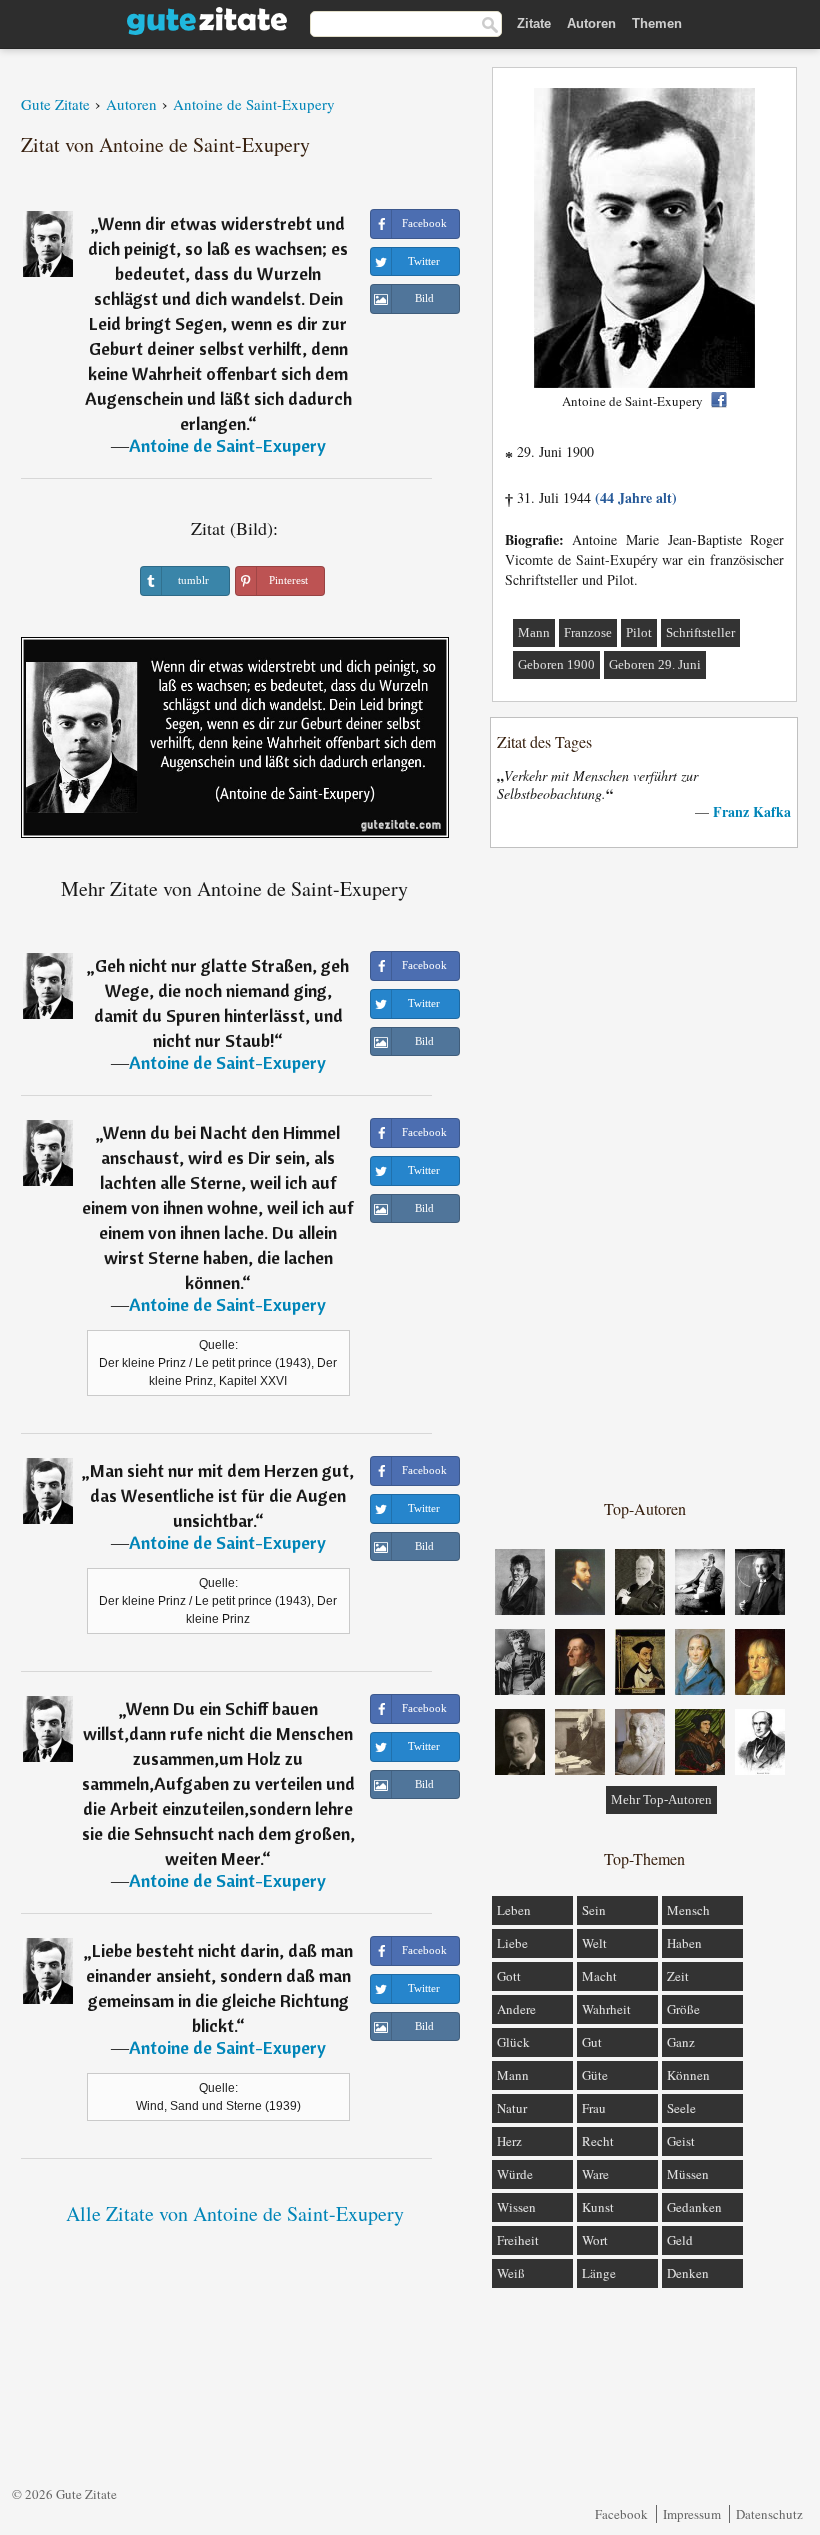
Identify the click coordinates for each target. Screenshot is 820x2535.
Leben (514, 1910)
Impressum (692, 2514)
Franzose (588, 632)
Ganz (681, 2042)
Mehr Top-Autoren (661, 1799)
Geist (681, 2141)
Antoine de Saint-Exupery (227, 445)
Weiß (511, 2273)
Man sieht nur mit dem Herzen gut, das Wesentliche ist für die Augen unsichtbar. (222, 1495)
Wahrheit (606, 2009)
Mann (534, 632)
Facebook (621, 2514)
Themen (657, 23)
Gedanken (694, 2207)
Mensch (688, 1910)
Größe (683, 2009)
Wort (595, 2240)
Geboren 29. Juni (655, 664)
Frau (594, 2108)
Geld (680, 2240)
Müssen (688, 2174)
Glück (513, 2042)
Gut (592, 2042)
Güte (595, 2075)
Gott (509, 1976)
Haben (684, 1943)
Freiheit (518, 2240)
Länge (599, 2273)
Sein (594, 1910)
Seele (681, 2108)
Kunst (598, 2207)
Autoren (591, 23)
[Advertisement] (645, 1172)
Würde (515, 2174)
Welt (594, 1943)
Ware (595, 2174)
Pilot (639, 632)
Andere (516, 2009)
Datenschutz (769, 2514)
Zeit (678, 1976)
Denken (688, 2273)
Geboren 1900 (556, 664)
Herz (509, 2141)
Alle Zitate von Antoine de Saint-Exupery (235, 2213)
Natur (512, 2108)
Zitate (534, 23)
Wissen (516, 2207)
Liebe (512, 1943)
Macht (599, 1976)
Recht (598, 2141)
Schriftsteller (700, 632)
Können (688, 2075)
